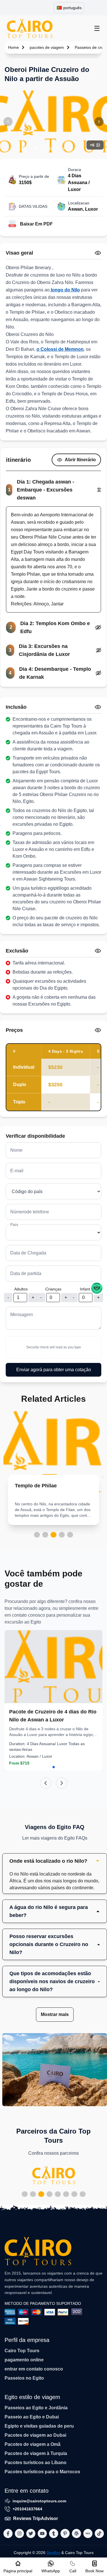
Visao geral (19, 253)
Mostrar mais (55, 2014)
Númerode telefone (30, 1212)
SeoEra (53, 2553)
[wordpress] (76, 2533)
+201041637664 (27, 2509)
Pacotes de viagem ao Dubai (35, 2435)
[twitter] (31, 2533)
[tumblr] (54, 2533)
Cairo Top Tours (22, 2351)
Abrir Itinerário (80, 460)
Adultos (21, 1289)
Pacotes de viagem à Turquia (36, 2453)
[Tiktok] (99, 2533)
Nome (16, 1150)
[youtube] (42, 2533)
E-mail (17, 1171)
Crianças (53, 1289)
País (14, 1224)
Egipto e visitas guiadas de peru (39, 2426)
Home (13, 47)
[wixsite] (88, 2533)
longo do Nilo (65, 290)
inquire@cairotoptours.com (39, 2501)
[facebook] (8, 2533)
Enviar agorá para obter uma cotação (54, 1370)
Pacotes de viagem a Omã (33, 2444)
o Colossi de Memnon (60, 349)
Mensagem (22, 1315)
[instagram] (19, 2533)
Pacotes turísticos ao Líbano (36, 2463)
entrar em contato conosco (34, 2369)
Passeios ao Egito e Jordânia (36, 2408)
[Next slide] (62, 1783)
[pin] (65, 2533)
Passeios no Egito (24, 2378)
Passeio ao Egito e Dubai (32, 2417)
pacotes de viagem (47, 47)
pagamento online (24, 2360)
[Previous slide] (46, 1783)
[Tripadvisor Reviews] (97, 1288)
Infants (86, 1289)
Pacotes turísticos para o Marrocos (42, 2472)
